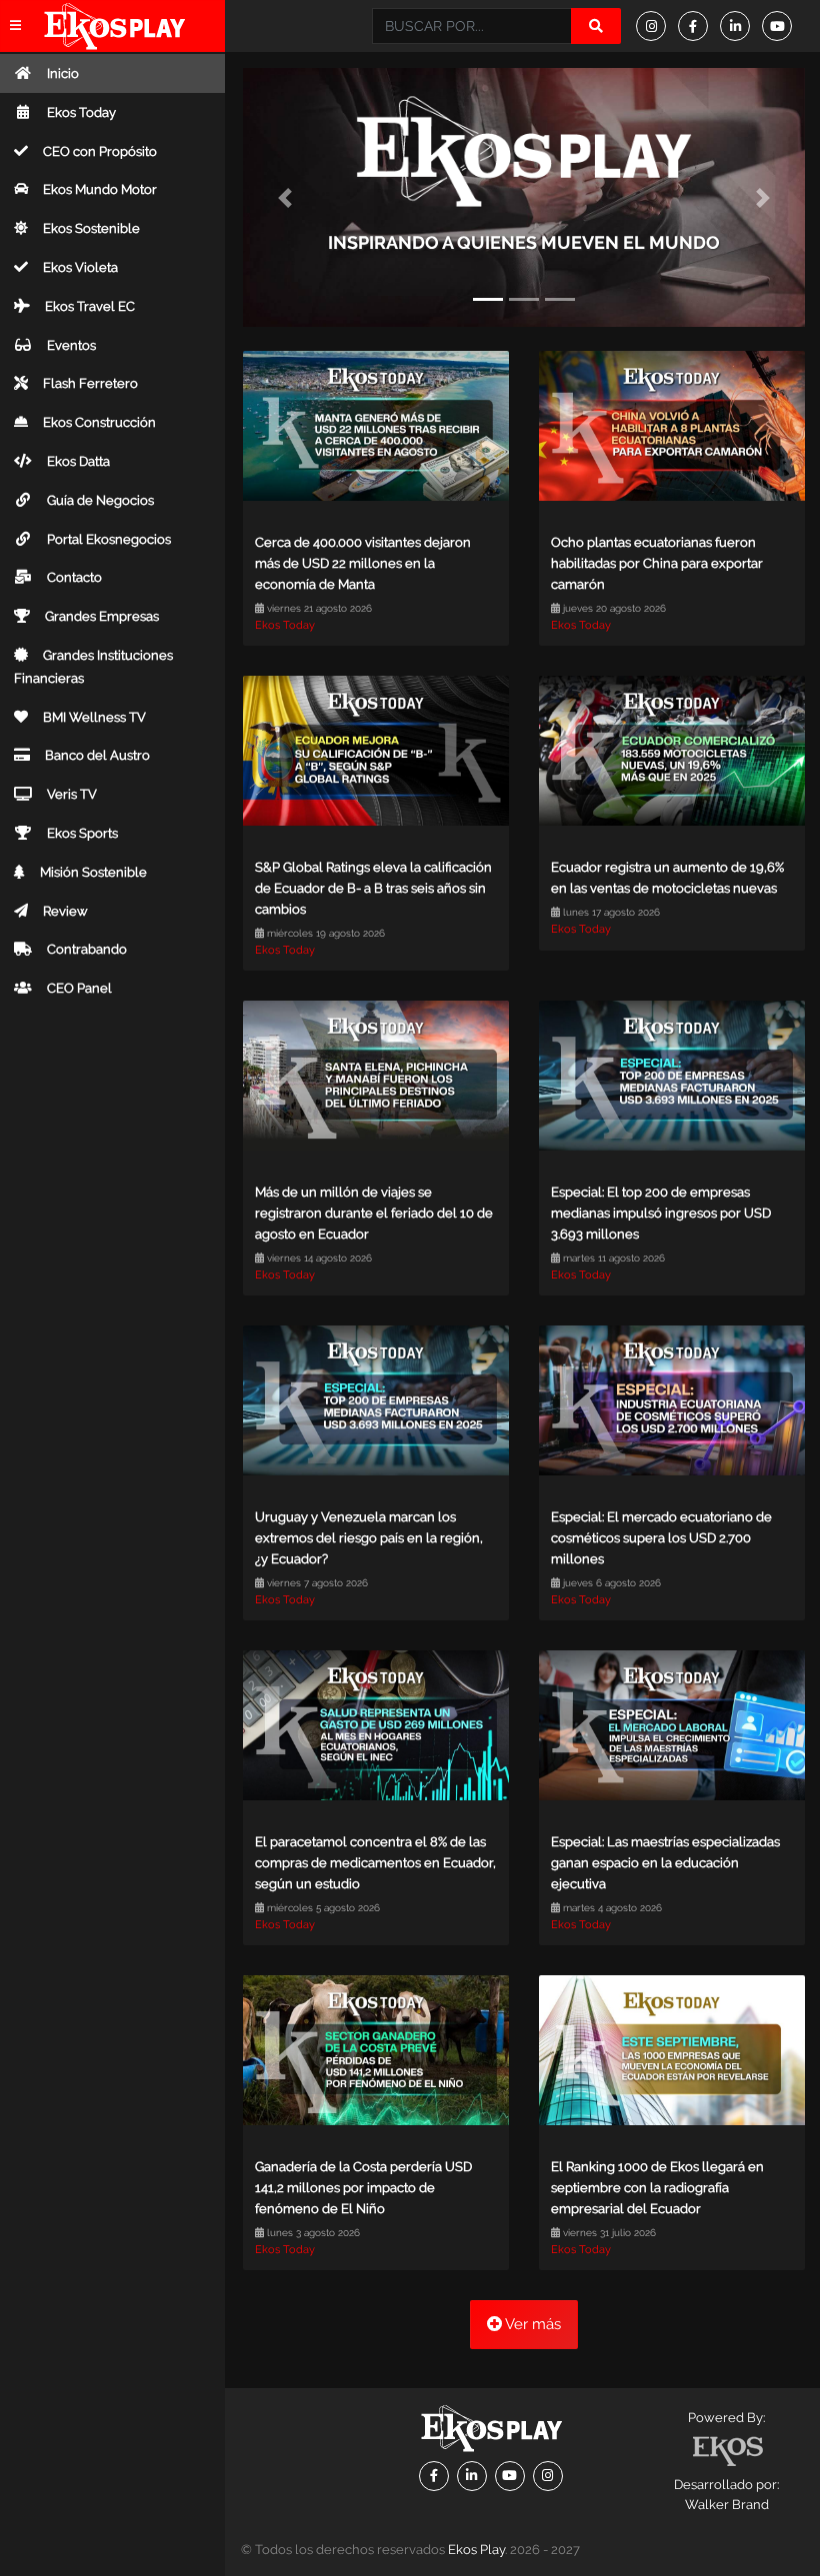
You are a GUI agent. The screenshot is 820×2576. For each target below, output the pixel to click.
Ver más (531, 2324)
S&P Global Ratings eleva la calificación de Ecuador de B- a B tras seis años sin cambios (373, 888)
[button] (285, 197)
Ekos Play (476, 2550)
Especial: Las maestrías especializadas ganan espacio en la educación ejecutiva (665, 1863)
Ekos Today (285, 625)
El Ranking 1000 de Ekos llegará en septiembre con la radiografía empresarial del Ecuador (657, 2188)
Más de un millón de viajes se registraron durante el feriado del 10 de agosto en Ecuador (374, 1213)
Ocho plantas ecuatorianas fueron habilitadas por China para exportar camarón (657, 563)
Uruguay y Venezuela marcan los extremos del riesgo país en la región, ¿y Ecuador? (369, 1538)
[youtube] (783, 26)
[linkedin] (741, 26)
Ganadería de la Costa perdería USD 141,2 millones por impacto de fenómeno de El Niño (363, 2188)
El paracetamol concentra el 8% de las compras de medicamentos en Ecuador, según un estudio (375, 1863)
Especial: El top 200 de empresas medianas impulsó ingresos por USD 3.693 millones (661, 1213)
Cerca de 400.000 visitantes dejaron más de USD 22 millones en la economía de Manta (363, 563)
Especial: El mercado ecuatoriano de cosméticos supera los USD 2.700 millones (661, 1538)
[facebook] (699, 26)
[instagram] (657, 26)
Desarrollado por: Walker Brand (726, 2495)
